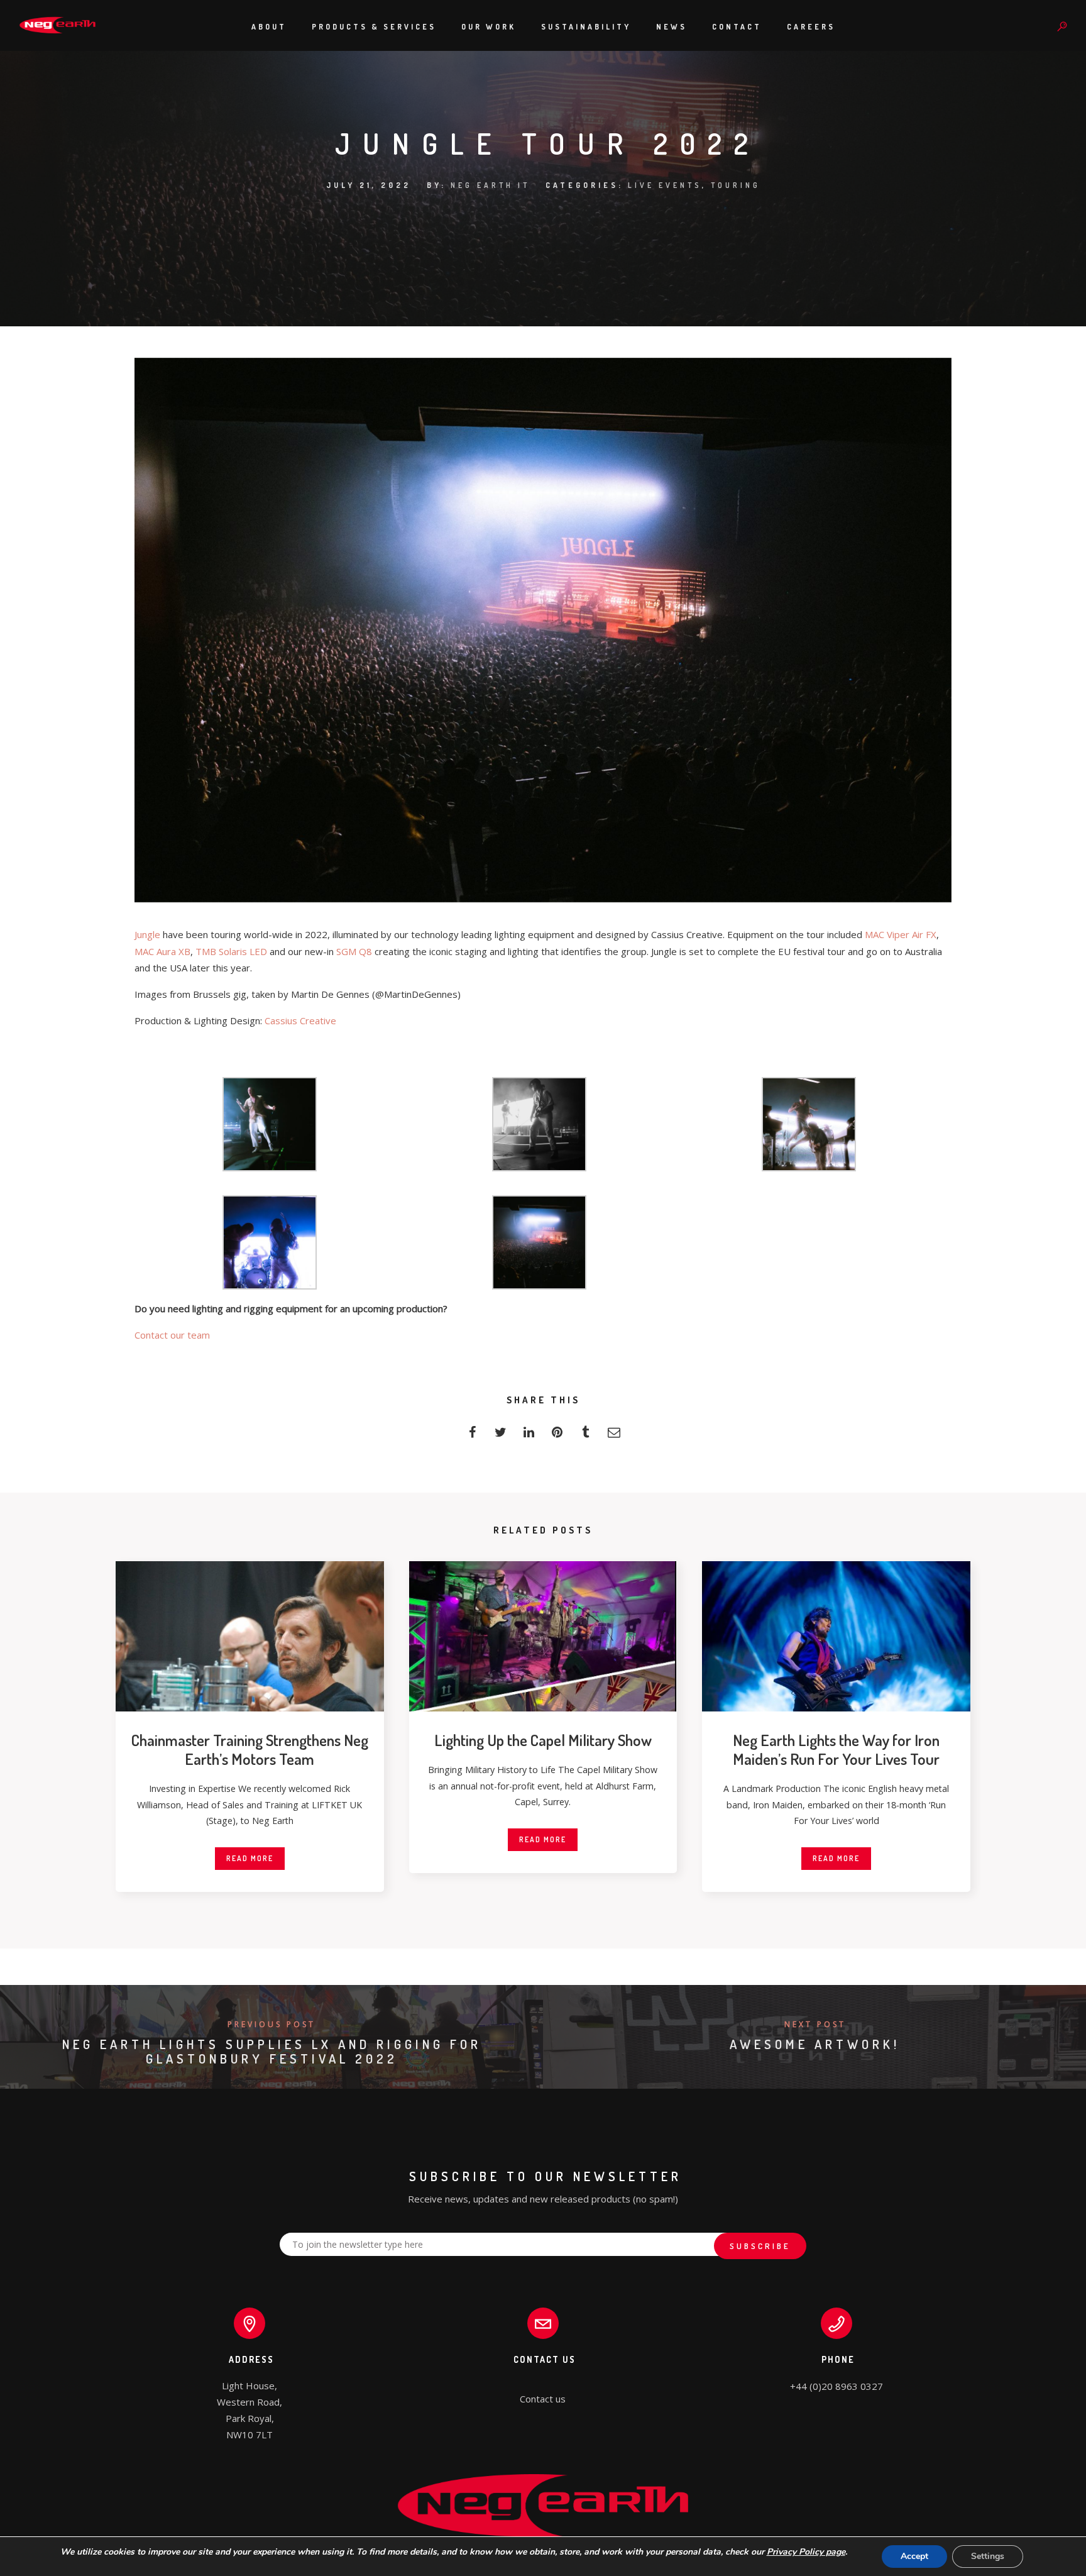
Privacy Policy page (806, 2552)
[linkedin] (529, 1436)
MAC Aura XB (162, 951)
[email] (614, 1436)
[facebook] (472, 1436)
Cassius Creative (300, 1020)
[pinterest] (557, 1436)
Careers (811, 27)
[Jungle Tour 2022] (543, 898)
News (672, 27)
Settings (988, 2556)
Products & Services (374, 27)
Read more (250, 1858)
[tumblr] (585, 1436)
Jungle (147, 934)
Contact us (543, 2399)
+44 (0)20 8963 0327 (836, 2386)
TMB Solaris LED (231, 951)
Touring (736, 185)
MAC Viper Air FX (901, 934)
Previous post (271, 2024)
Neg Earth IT (490, 185)
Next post (815, 2024)
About (269, 27)
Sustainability (586, 27)
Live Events (665, 185)
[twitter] (501, 1436)
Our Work (489, 27)
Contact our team (172, 1335)
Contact (737, 27)
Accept (914, 2556)
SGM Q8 (354, 951)
